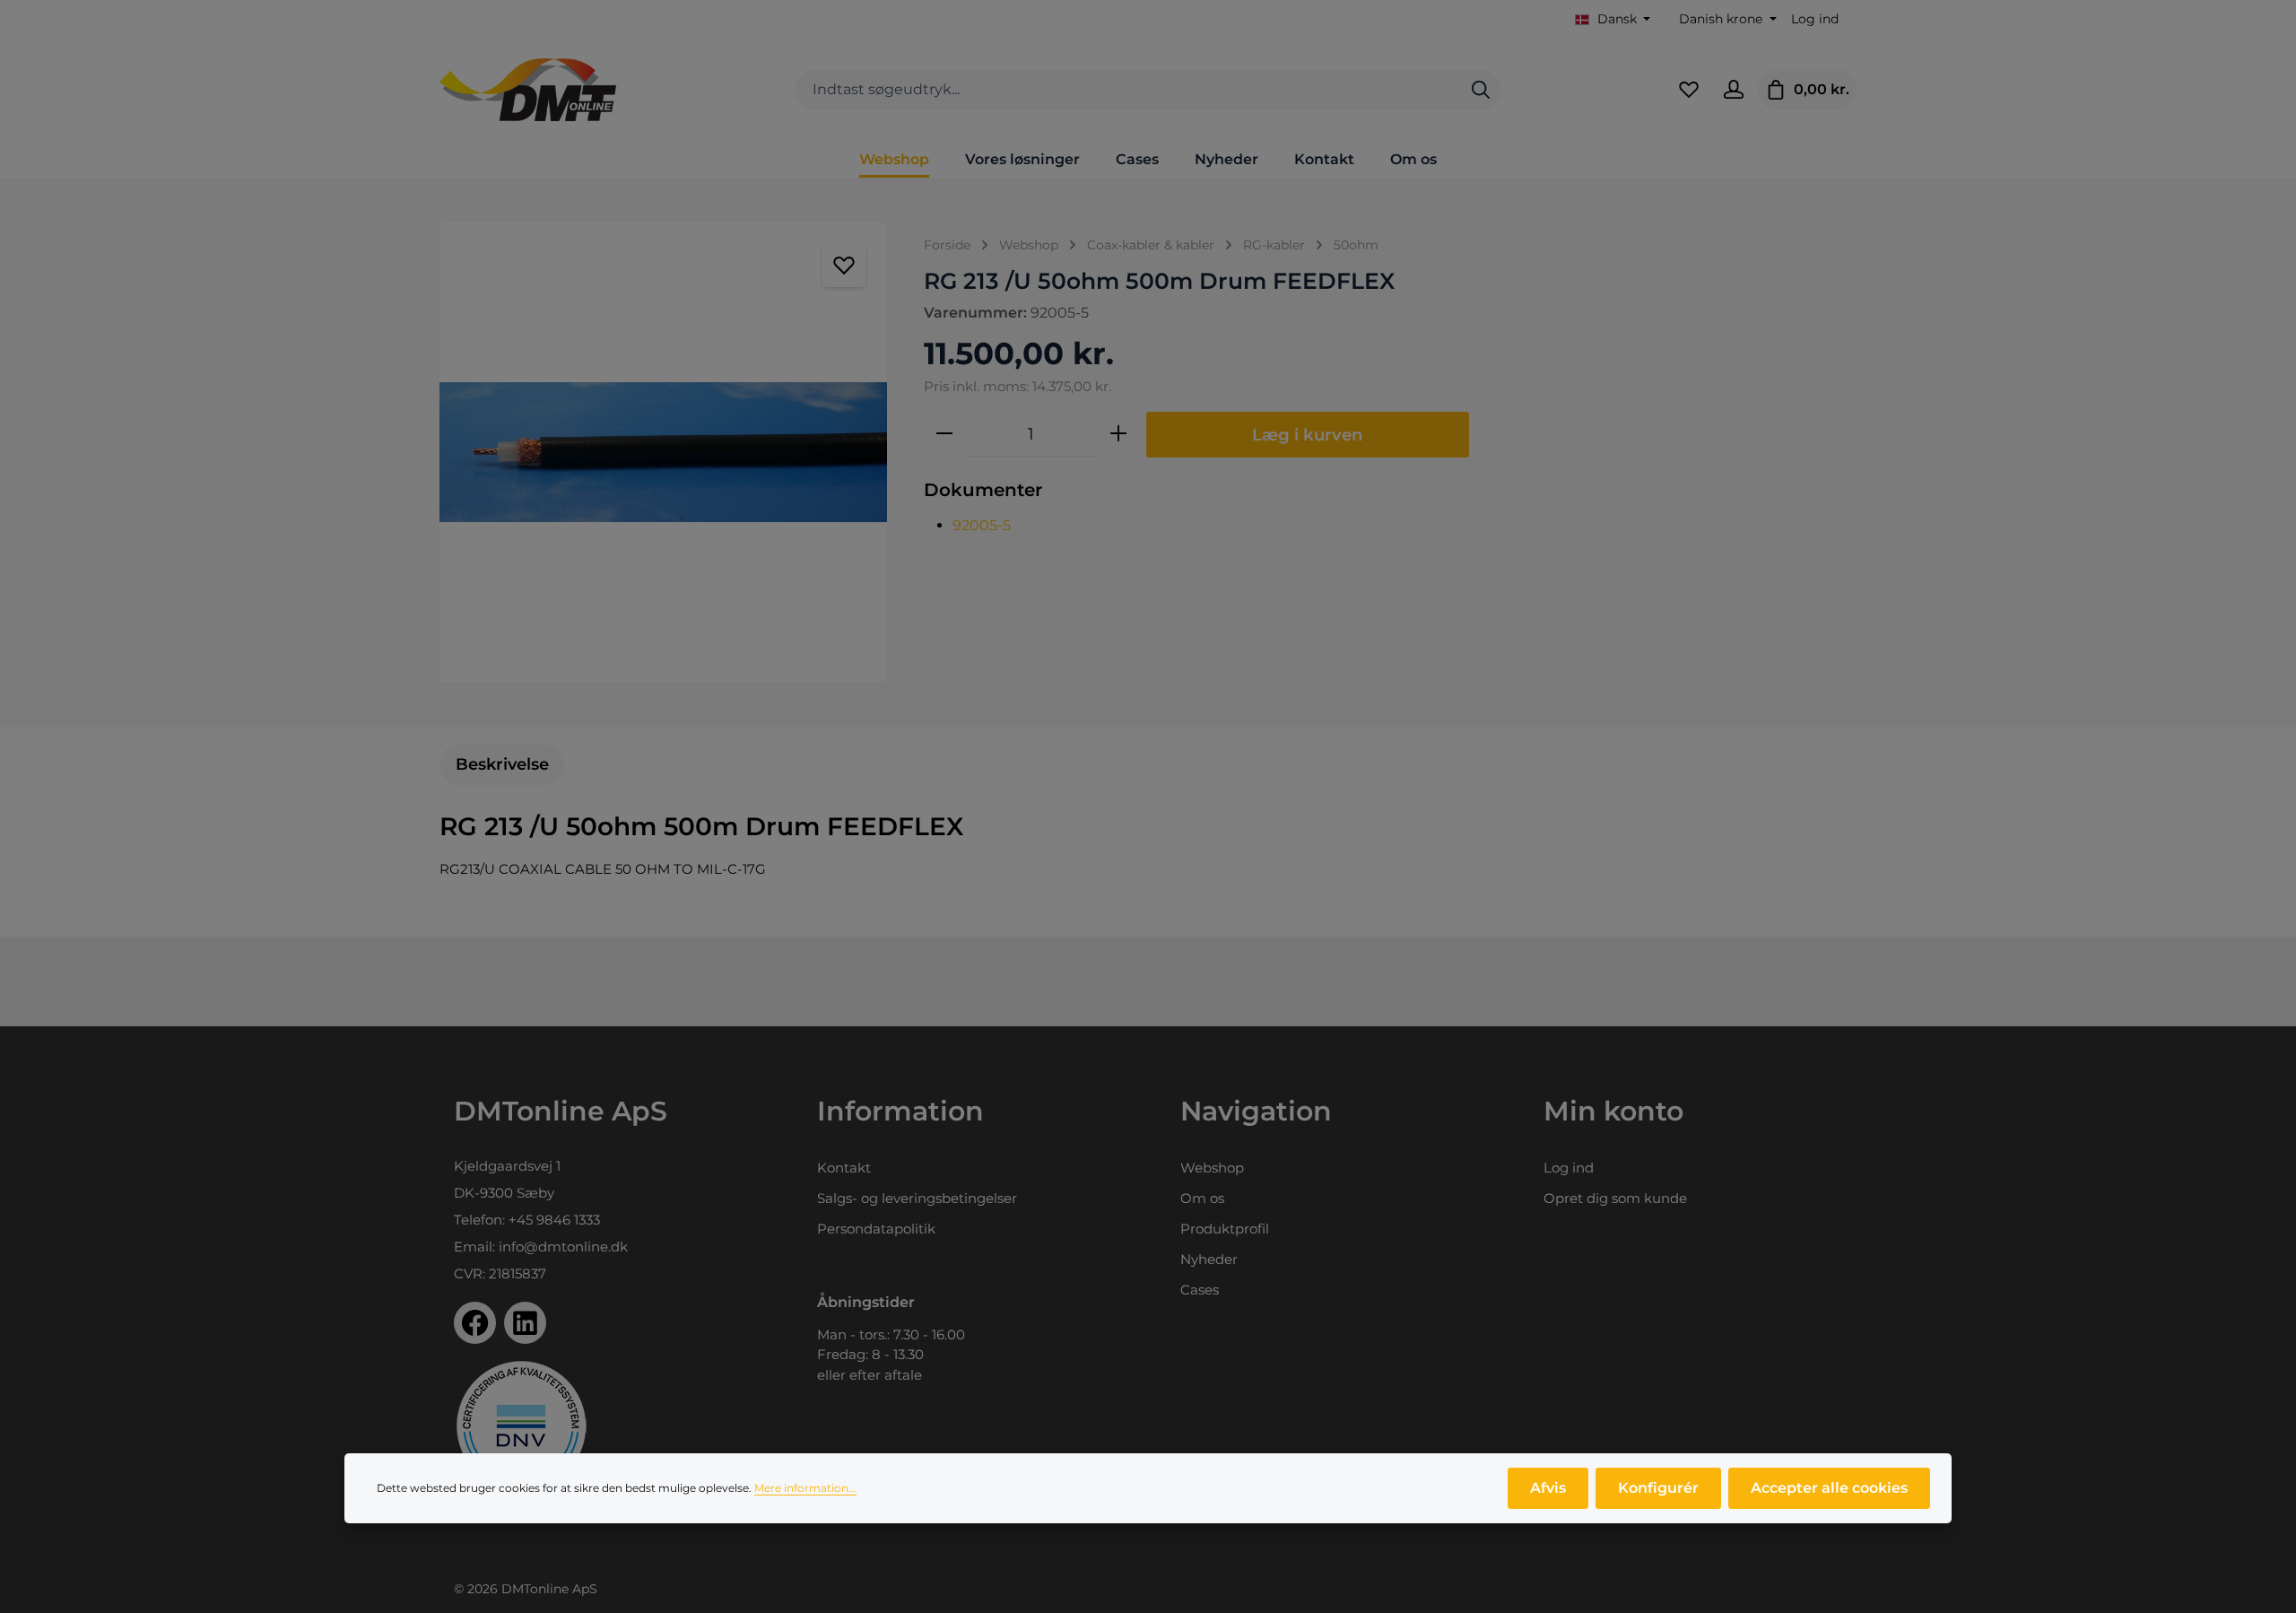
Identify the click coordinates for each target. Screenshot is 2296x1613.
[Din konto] (1734, 90)
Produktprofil (1225, 1229)
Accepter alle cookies (1829, 1488)
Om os (1202, 1198)
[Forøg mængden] (1118, 434)
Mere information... (805, 1488)
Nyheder (1209, 1259)
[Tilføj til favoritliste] (844, 266)
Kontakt (844, 1168)
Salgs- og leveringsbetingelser (917, 1198)
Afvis (1548, 1488)
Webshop (1212, 1168)
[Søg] (1481, 90)
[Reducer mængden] (944, 434)
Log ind (1815, 19)
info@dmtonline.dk (563, 1247)
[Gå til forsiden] (528, 90)
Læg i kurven (1308, 435)
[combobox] (1128, 90)
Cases (1200, 1290)
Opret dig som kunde (1615, 1198)
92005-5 (982, 525)
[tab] (502, 765)
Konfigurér (1658, 1488)
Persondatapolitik (876, 1229)
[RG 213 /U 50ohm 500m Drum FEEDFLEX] (663, 452)
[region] (664, 452)
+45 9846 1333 (554, 1220)
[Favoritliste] (1689, 90)
